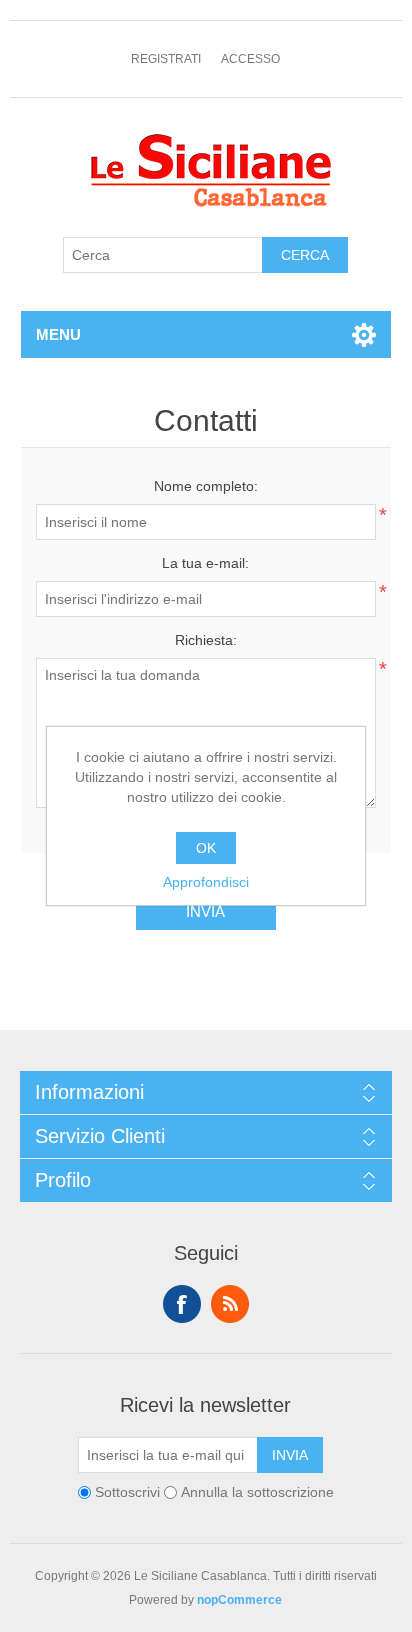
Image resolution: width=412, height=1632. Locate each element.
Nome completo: (206, 486)
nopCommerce (239, 1600)
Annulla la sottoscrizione (257, 1492)
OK (206, 848)
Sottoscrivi (127, 1492)
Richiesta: (206, 640)
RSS (230, 1304)
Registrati (166, 59)
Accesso (250, 59)
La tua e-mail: (205, 563)
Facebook (182, 1304)
